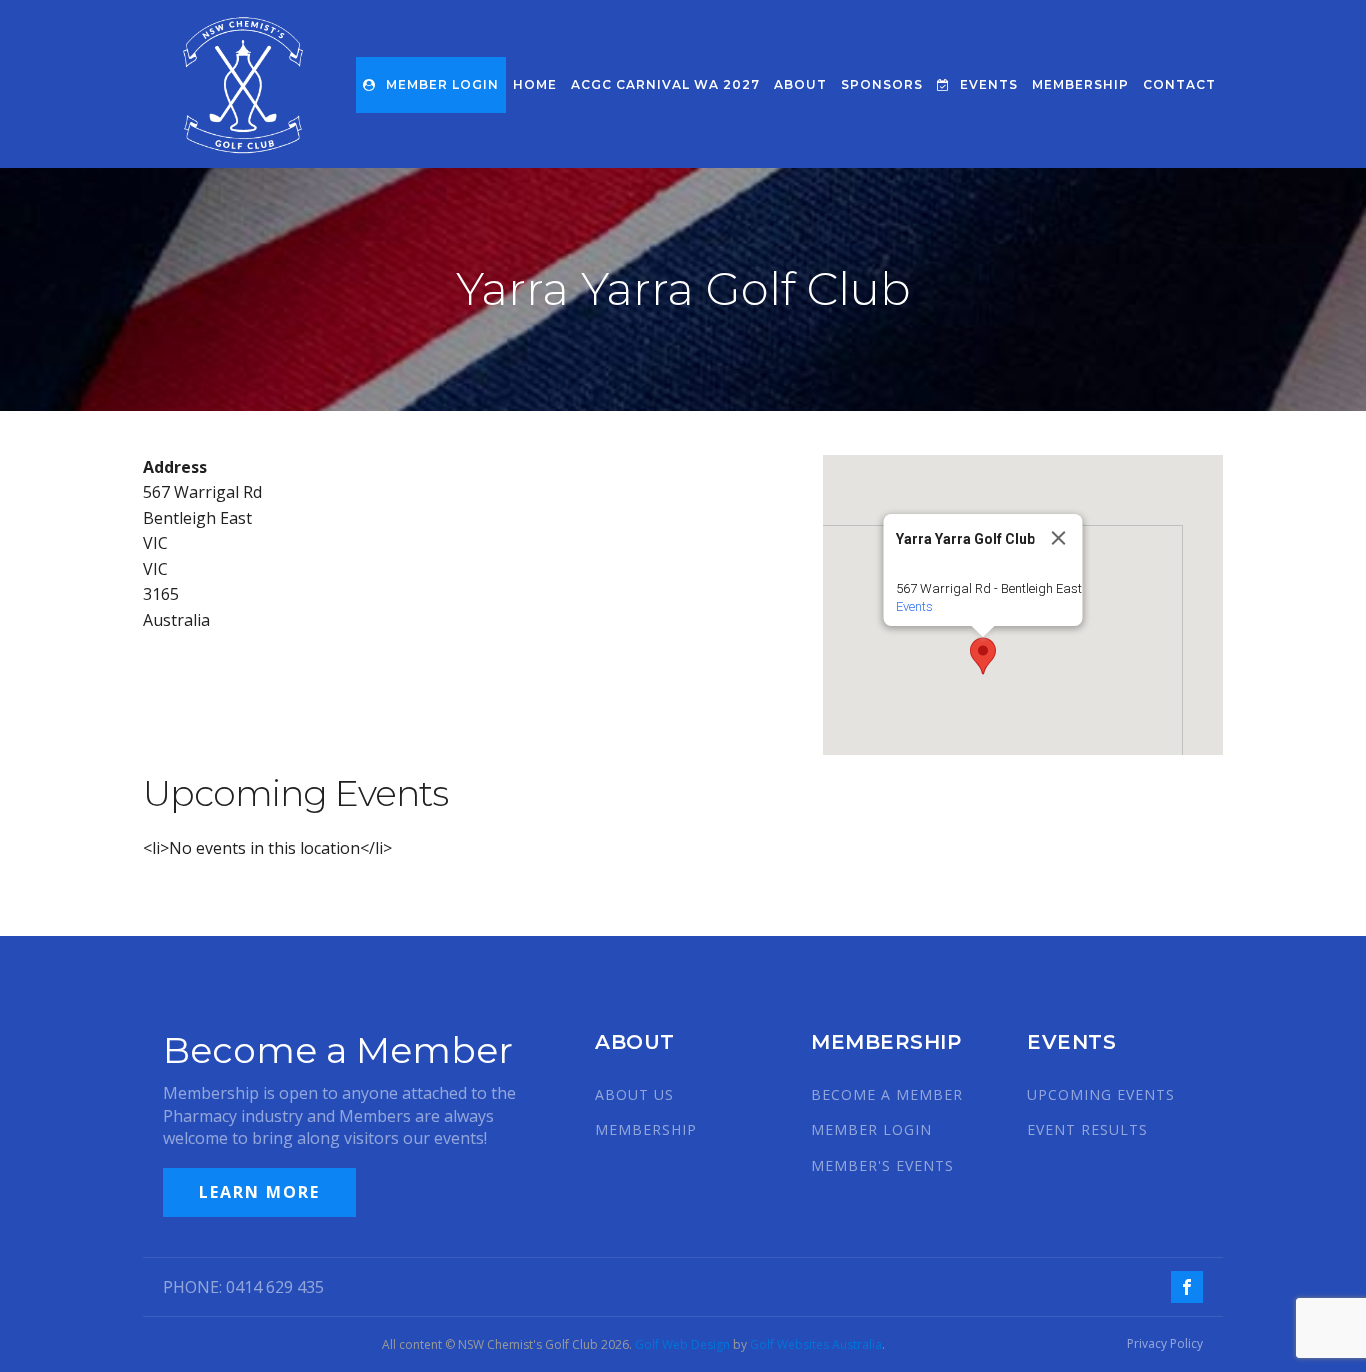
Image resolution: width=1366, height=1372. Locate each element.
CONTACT (1179, 84)
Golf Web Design (682, 1344)
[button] (983, 656)
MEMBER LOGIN (442, 84)
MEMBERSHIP (1080, 84)
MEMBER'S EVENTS (882, 1165)
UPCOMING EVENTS (1101, 1094)
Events (914, 606)
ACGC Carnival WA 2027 (665, 84)
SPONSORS (882, 84)
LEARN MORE (259, 1192)
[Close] (1059, 538)
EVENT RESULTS (1087, 1129)
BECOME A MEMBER (887, 1094)
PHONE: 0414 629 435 (243, 1287)
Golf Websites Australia (816, 1344)
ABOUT (800, 84)
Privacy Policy (1165, 1344)
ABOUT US (634, 1094)
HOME (535, 84)
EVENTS (989, 84)
